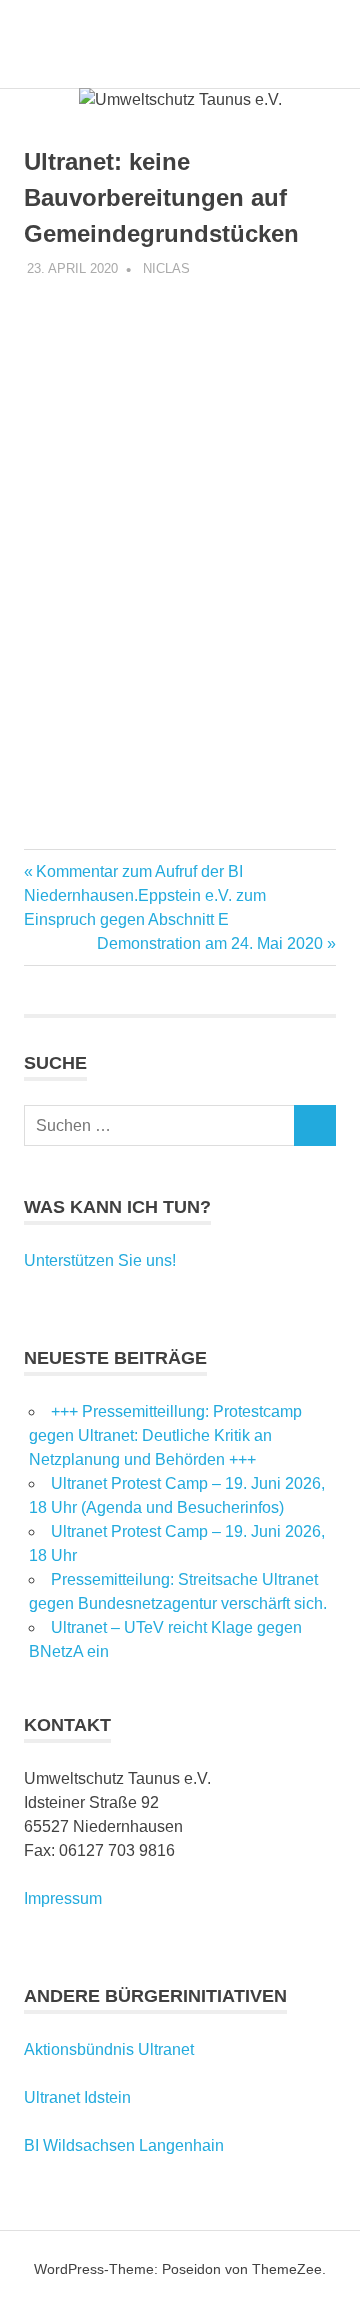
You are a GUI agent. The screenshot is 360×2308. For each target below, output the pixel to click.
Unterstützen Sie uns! (100, 1260)
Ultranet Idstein (77, 2097)
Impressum (63, 1898)
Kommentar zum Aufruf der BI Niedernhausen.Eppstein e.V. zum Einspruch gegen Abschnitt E (145, 895)
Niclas (166, 268)
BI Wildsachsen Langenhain (124, 2145)
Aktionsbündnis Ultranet (109, 2049)
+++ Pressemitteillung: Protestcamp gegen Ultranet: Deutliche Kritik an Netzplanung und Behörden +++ (165, 1435)
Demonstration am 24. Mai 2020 (210, 943)
